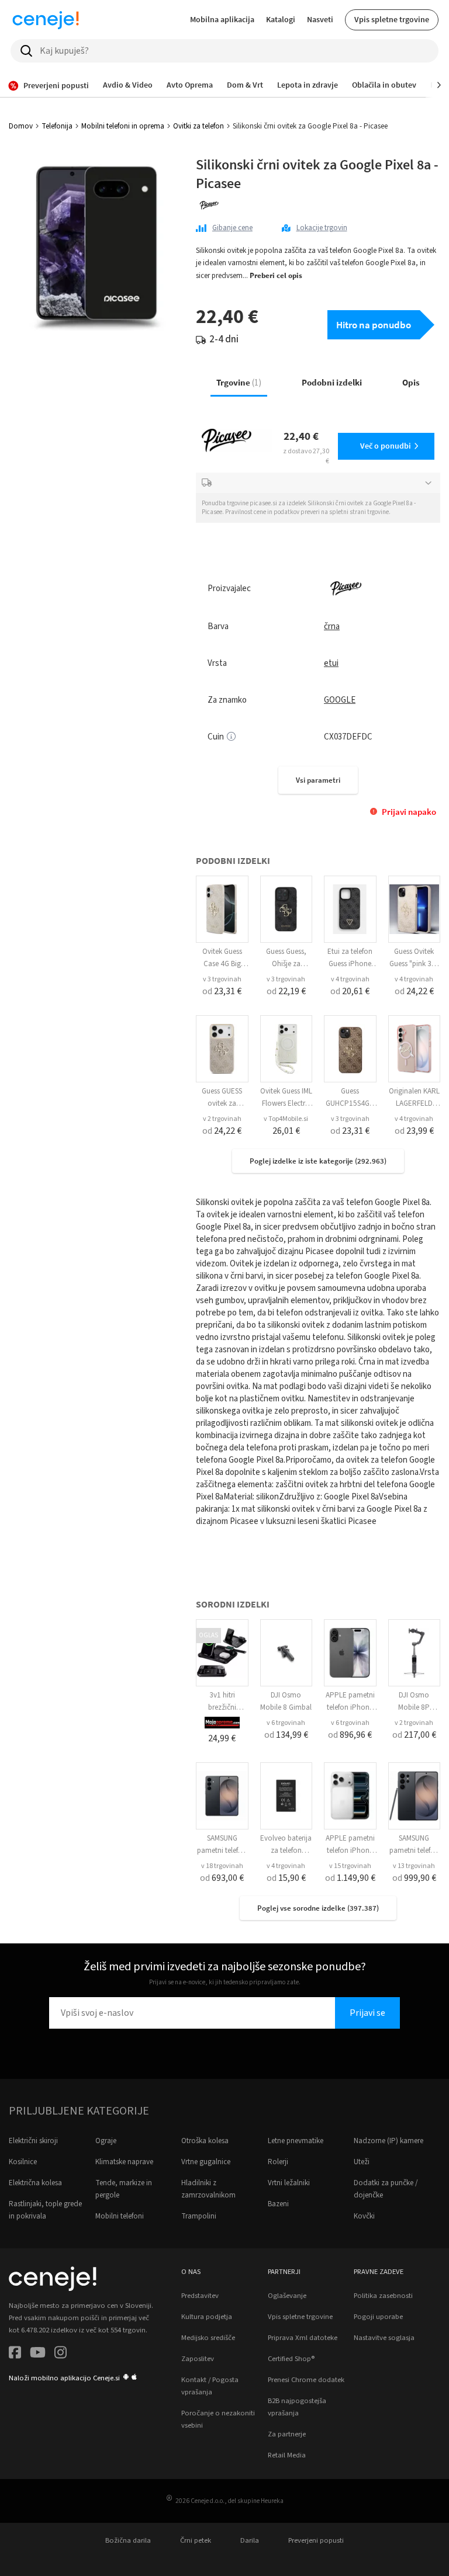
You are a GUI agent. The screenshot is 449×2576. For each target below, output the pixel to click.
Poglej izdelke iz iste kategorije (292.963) (318, 1161)
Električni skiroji (33, 2141)
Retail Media (287, 2455)
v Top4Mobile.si (286, 1119)
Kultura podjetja (207, 2317)
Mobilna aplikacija (222, 19)
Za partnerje (287, 2434)
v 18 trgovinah (222, 1866)
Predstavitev (200, 2296)
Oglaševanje (287, 2296)
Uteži (362, 2162)
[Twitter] (38, 2354)
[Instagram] (61, 2354)
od (222, 991)
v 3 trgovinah (222, 979)
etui (331, 663)
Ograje (106, 2141)
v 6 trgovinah (286, 1723)
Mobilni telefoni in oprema (123, 126)
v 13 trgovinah (414, 1866)
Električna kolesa (35, 2183)
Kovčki (364, 2216)
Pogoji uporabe (378, 2317)
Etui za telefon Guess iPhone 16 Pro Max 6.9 (350, 964)
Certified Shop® (291, 2359)
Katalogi (281, 19)
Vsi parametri (318, 780)
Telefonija (57, 126)
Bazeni (278, 2204)
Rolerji (278, 2162)
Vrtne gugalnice (206, 2162)
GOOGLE (340, 700)
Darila (250, 2540)
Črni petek (196, 2540)
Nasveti (320, 19)
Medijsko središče (208, 2338)
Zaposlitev (198, 2359)
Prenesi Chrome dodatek (306, 2380)
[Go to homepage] (46, 20)
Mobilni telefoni (120, 2216)
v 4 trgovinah (350, 979)
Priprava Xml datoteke (303, 2338)
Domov (21, 126)
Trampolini (199, 2216)
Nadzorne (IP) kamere (388, 2141)
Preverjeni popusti (316, 2540)
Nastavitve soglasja (384, 2338)
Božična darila (128, 2540)
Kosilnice (23, 2162)
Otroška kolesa (205, 2141)
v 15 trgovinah (350, 1866)
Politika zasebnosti (383, 2296)
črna (332, 626)
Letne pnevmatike (296, 2141)
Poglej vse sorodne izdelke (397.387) (318, 1908)
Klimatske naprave (124, 2162)
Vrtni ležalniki (289, 2183)
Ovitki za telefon (198, 126)
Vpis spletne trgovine (392, 19)
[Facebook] (15, 2354)
